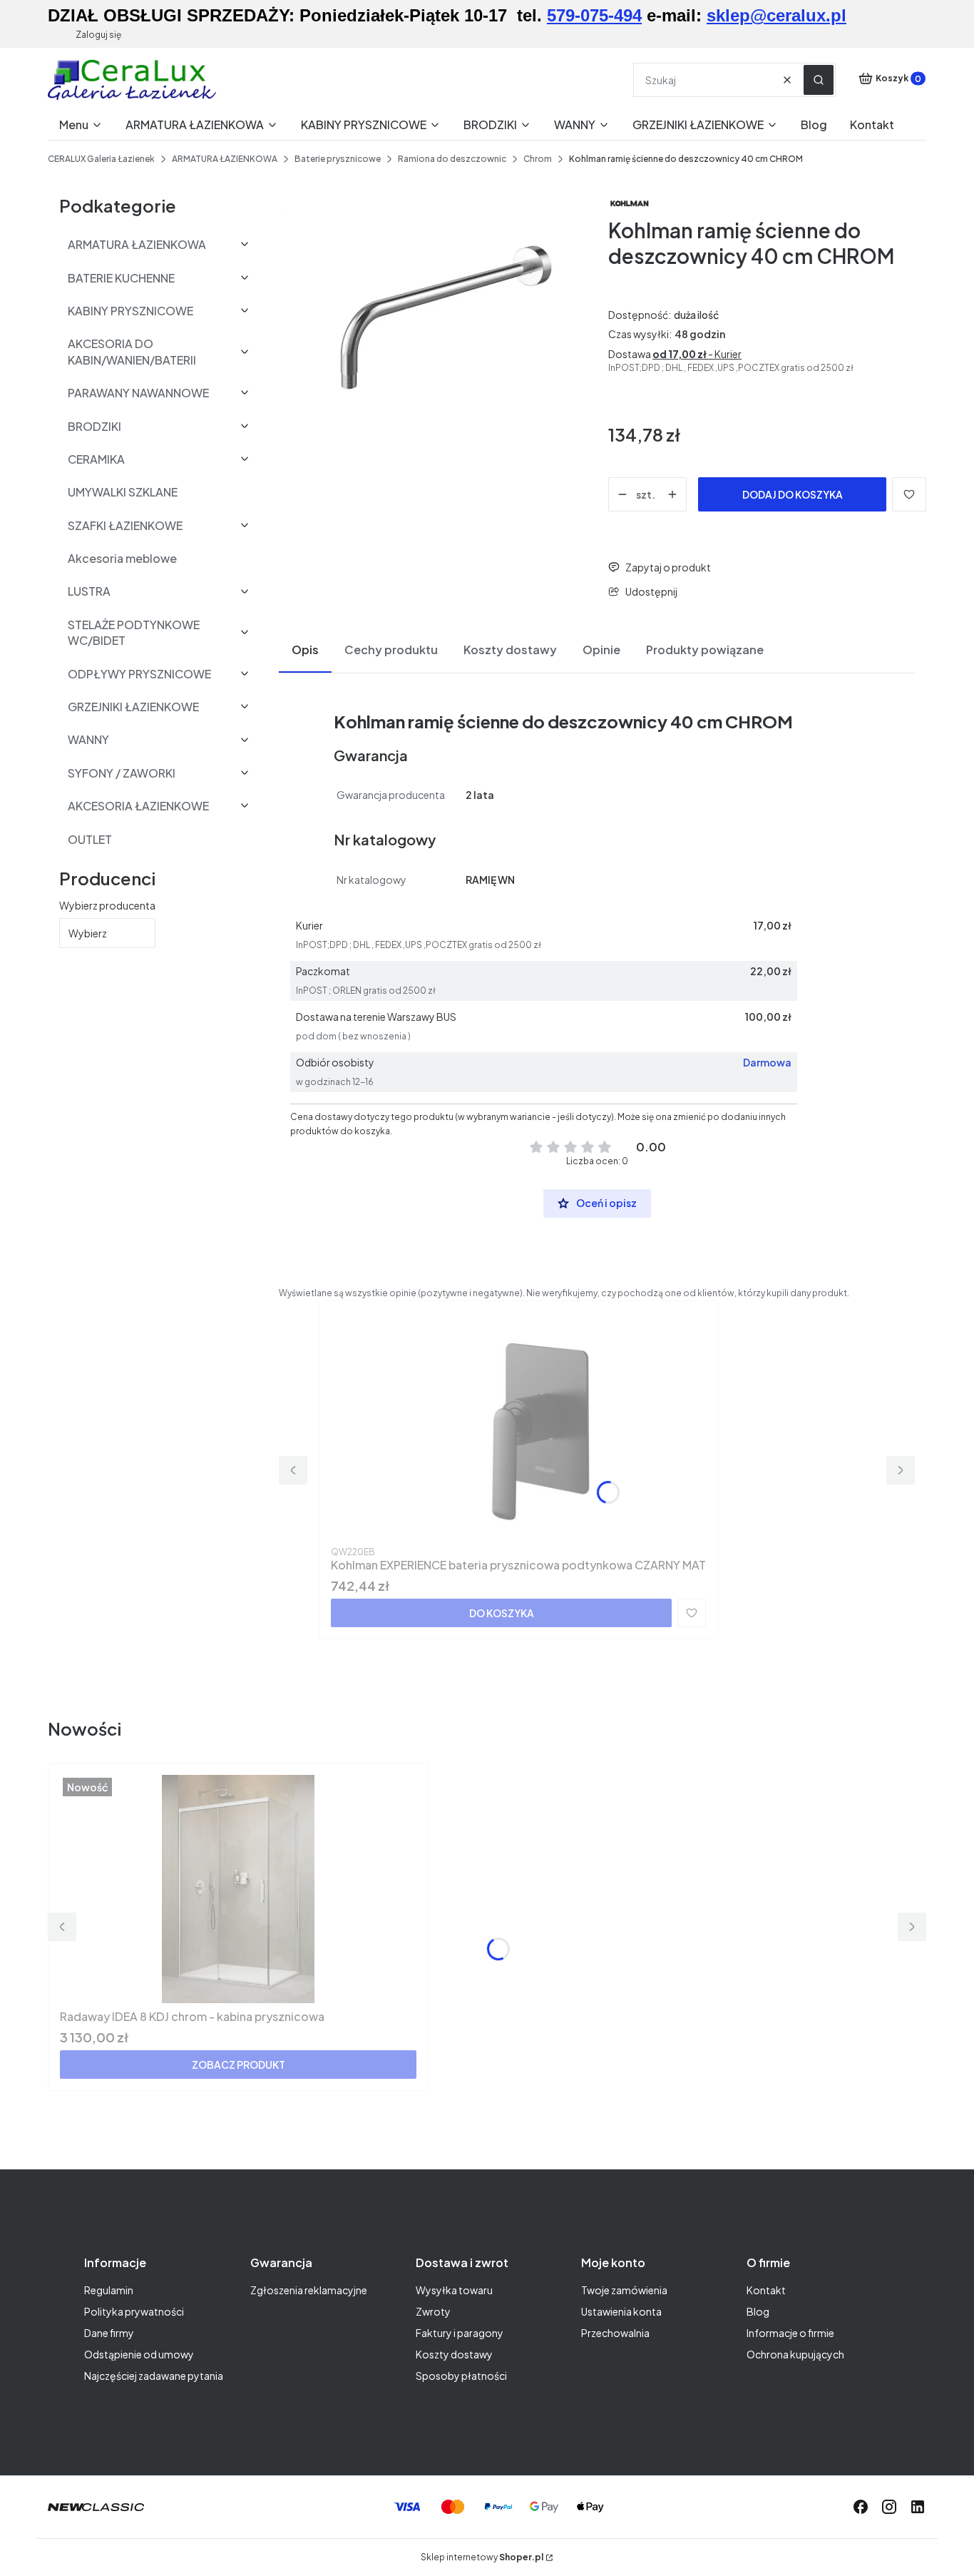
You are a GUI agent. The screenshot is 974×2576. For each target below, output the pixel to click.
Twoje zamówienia (624, 2290)
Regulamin (109, 2290)
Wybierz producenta (107, 905)
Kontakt (766, 2290)
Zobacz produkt (239, 2065)
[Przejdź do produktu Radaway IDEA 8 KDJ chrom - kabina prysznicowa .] (238, 1889)
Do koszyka (502, 1613)
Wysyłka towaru (454, 2290)
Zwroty (433, 2311)
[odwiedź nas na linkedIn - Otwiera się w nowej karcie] (918, 2507)
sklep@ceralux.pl (776, 15)
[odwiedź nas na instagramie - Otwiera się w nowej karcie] (889, 2507)
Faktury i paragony (460, 2333)
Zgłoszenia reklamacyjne (309, 2290)
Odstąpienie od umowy (139, 2354)
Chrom (538, 159)
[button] (819, 80)
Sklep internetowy (482, 2557)
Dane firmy (109, 2333)
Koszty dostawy (454, 2354)
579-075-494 (594, 15)
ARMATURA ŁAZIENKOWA (225, 159)
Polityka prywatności (134, 2311)
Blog (758, 2311)
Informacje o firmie (790, 2333)
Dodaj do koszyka (793, 494)
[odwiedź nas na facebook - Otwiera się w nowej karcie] (861, 2507)
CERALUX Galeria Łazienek (101, 159)
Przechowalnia (615, 2333)
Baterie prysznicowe (338, 159)
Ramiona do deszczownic (452, 159)
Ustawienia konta (621, 2311)
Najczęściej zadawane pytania (154, 2376)
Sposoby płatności (461, 2376)
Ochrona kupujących (795, 2354)
